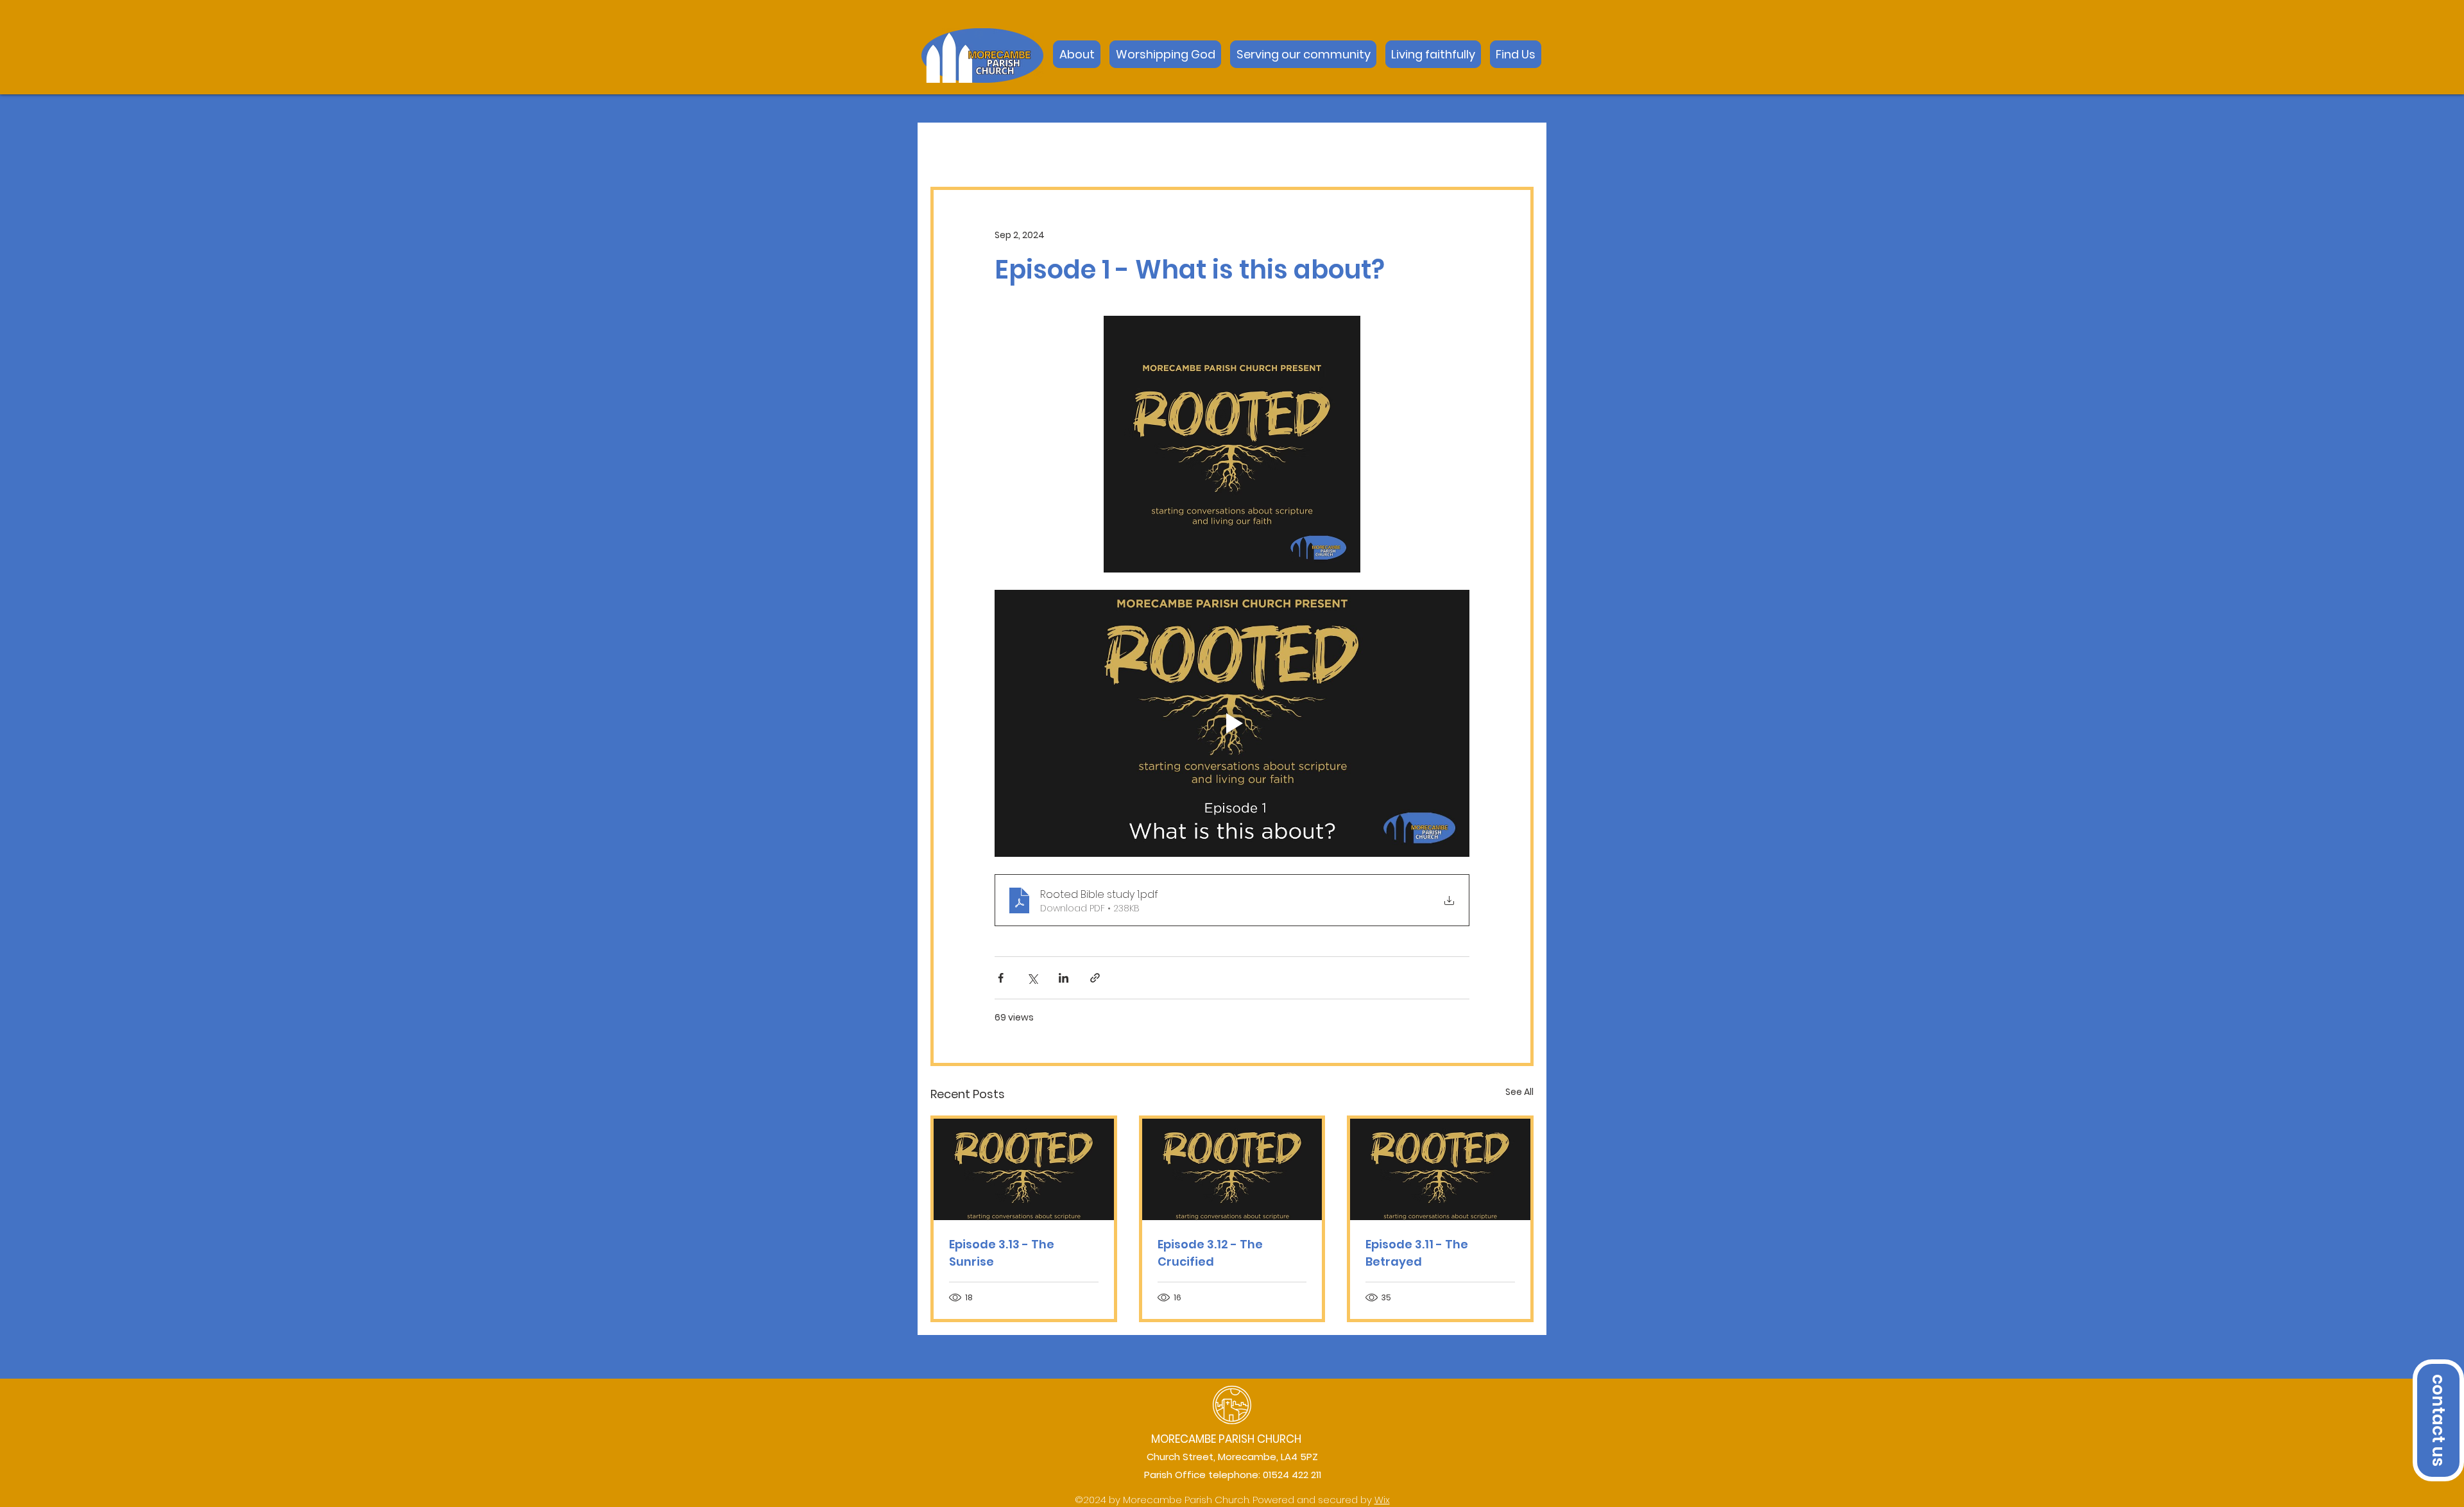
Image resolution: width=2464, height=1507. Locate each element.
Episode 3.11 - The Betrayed (1417, 1253)
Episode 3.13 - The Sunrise (1002, 1253)
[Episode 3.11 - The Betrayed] (1440, 1169)
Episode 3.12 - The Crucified (1210, 1253)
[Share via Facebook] (1001, 978)
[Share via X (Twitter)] (1032, 978)
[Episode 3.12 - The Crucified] (1232, 1169)
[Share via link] (1095, 978)
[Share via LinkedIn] (1064, 978)
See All (1519, 1092)
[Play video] (1232, 723)
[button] (1516, 54)
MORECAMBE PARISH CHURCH (1226, 1439)
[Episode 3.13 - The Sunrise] (1024, 1169)
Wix (1382, 1500)
